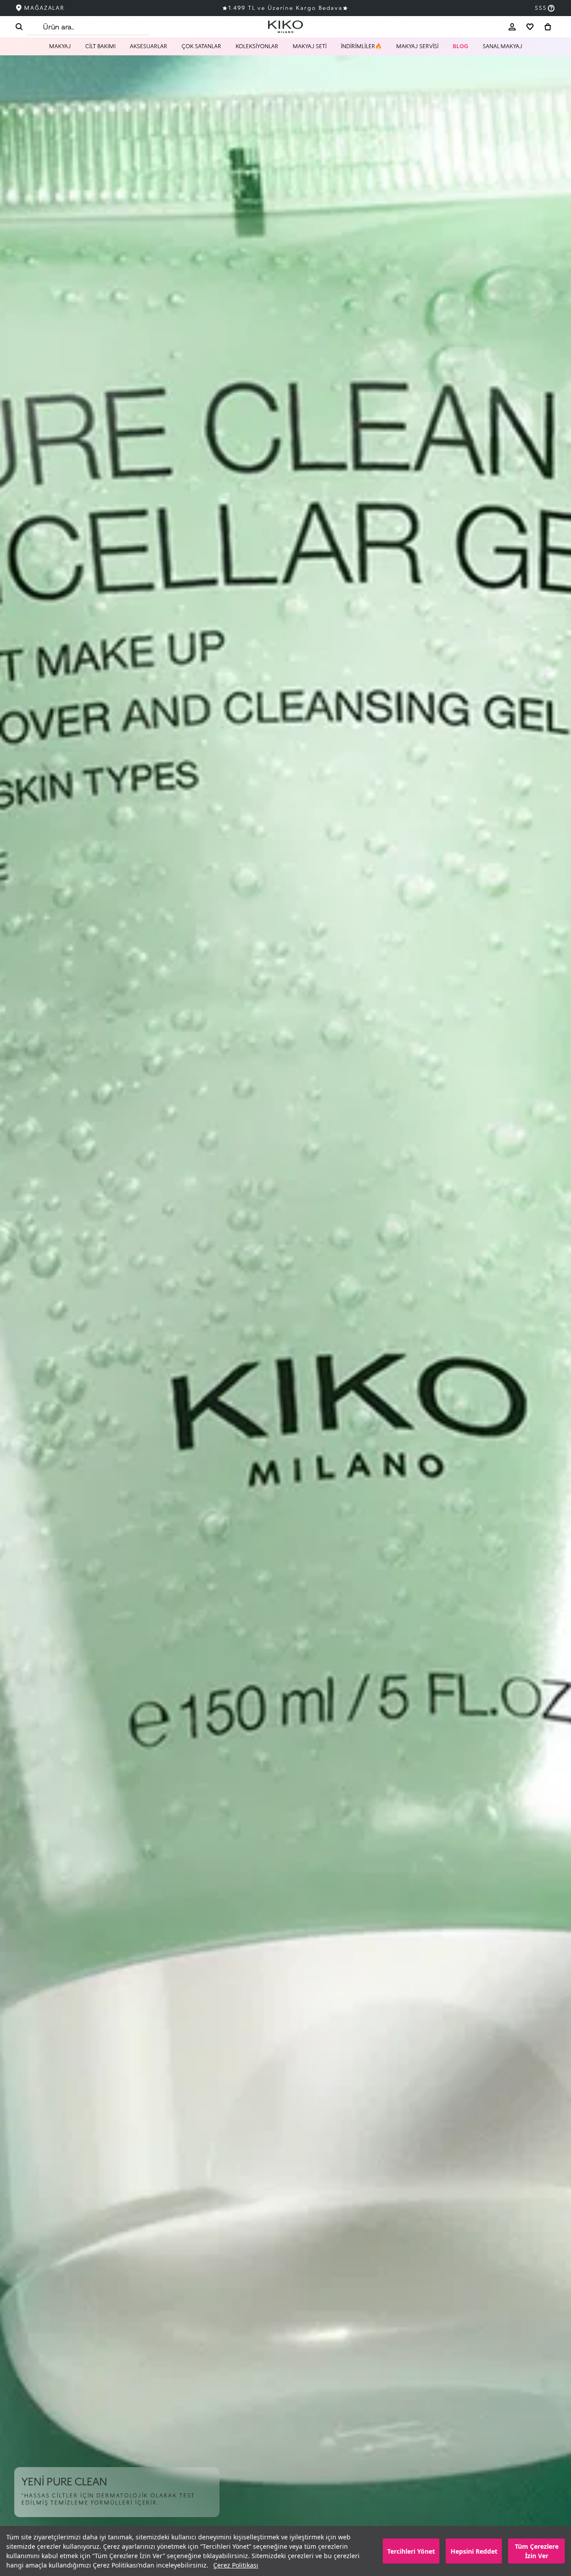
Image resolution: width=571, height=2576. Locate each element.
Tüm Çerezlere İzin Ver (537, 2551)
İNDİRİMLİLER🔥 (361, 46)
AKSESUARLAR (149, 46)
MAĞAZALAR (44, 8)
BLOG (461, 46)
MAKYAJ (60, 46)
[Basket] (548, 27)
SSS (541, 8)
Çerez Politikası (236, 2565)
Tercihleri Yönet (411, 2551)
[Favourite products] (530, 27)
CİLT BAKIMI (100, 46)
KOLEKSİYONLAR (257, 46)
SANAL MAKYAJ (503, 46)
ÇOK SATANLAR (201, 46)
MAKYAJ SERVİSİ (417, 46)
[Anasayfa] (285, 27)
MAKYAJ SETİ (310, 46)
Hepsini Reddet (474, 2551)
